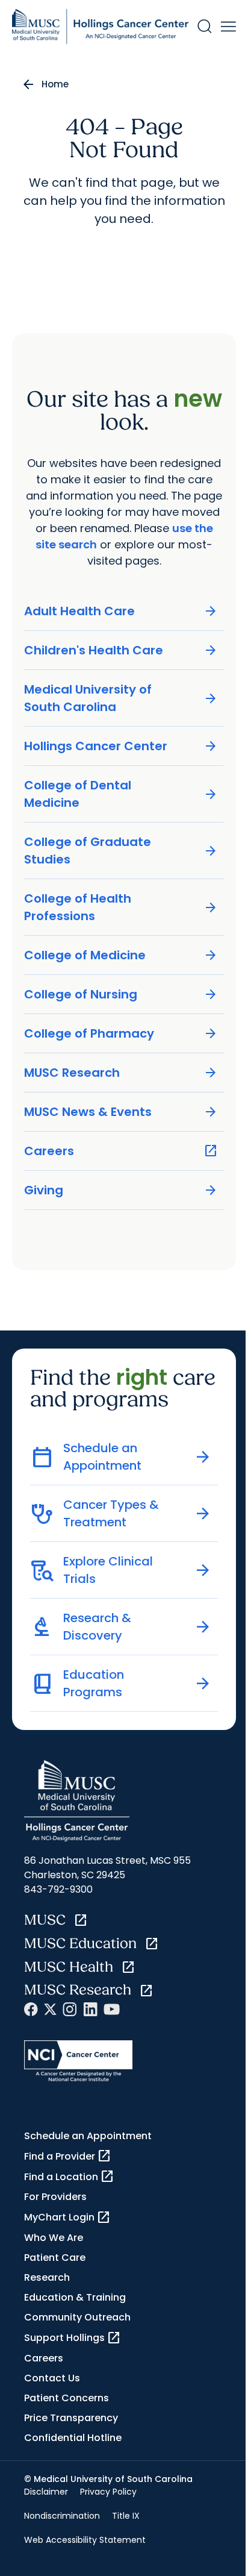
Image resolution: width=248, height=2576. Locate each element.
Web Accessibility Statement (85, 2540)
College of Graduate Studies (121, 851)
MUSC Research (121, 1073)
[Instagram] (70, 2009)
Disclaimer (46, 2492)
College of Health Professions (121, 907)
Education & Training (75, 2297)
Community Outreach (77, 2317)
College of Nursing (121, 995)
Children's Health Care (121, 650)
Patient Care (55, 2258)
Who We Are (54, 2238)
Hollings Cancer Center (121, 746)
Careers (121, 1151)
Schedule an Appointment (88, 2136)
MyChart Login (67, 2217)
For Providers (55, 2197)
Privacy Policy (108, 2492)
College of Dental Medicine (121, 794)
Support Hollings (73, 2338)
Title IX (126, 2516)
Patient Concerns (67, 2398)
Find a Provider (68, 2156)
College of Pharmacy (121, 1034)
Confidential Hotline (73, 2438)
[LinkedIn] (90, 2009)
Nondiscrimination (62, 2516)
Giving (121, 1190)
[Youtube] (112, 2009)
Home (55, 84)
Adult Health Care (121, 611)
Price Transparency (71, 2418)
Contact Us (52, 2378)
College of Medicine (121, 955)
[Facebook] (31, 2009)
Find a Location (69, 2176)
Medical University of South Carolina (121, 698)
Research (47, 2277)
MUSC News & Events (121, 1112)
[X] (50, 2009)
